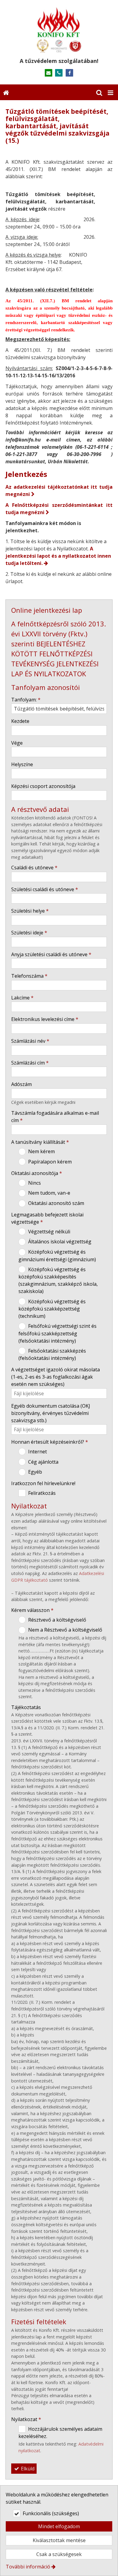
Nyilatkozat (26, 2419)
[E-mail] (49, 73)
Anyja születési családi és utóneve (51, 954)
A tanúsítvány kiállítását (40, 1142)
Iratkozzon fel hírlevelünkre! (43, 1483)
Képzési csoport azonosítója (43, 786)
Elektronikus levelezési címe (45, 1019)
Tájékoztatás (26, 1707)
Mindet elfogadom (59, 2526)
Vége (17, 743)
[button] (110, 92)
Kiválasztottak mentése (59, 2540)
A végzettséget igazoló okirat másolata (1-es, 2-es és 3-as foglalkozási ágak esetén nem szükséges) (56, 1377)
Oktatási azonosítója (37, 1173)
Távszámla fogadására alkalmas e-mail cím (55, 1117)
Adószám (21, 1084)
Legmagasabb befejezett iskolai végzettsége (47, 1218)
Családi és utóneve (34, 868)
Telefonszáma (29, 976)
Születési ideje (29, 933)
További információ (28, 2567)
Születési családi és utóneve (45, 889)
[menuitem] (6, 92)
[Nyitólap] (59, 30)
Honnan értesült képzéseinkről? (50, 1442)
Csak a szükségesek (59, 2554)
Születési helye (30, 911)
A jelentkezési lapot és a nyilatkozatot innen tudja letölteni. (58, 556)
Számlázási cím (30, 1063)
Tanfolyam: (26, 700)
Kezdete (20, 721)
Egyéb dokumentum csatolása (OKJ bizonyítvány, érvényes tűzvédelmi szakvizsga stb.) (51, 1413)
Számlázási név (30, 1041)
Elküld (27, 2469)
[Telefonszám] (59, 73)
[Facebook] (69, 73)
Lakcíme (22, 998)
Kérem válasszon (32, 1610)
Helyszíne (22, 764)
